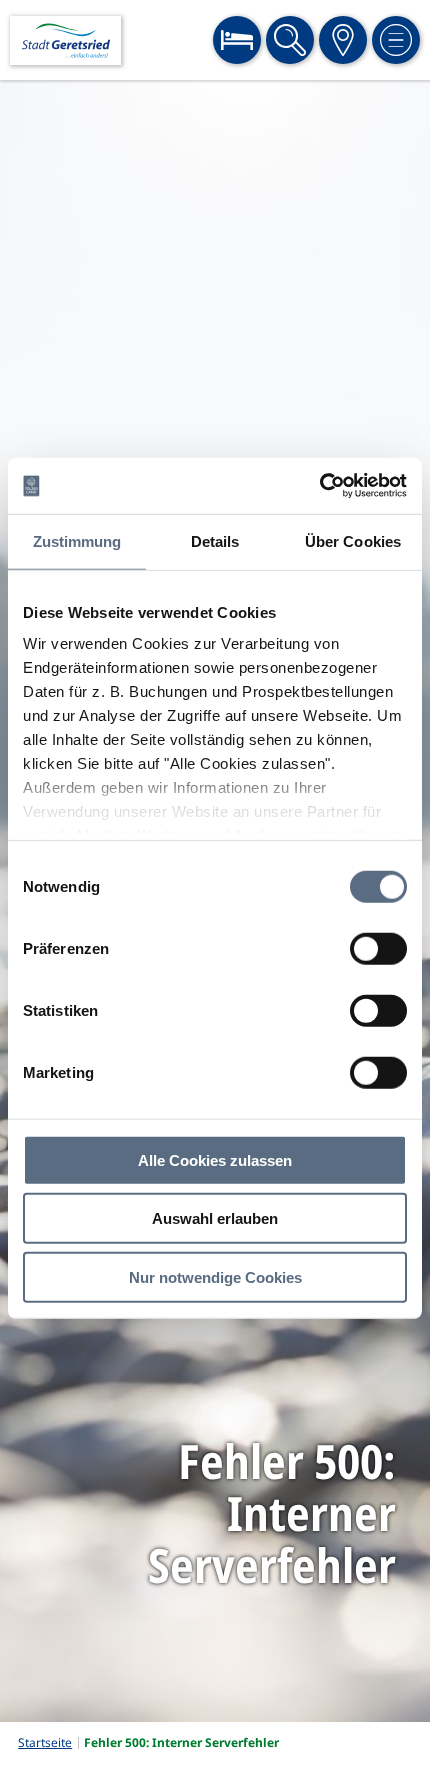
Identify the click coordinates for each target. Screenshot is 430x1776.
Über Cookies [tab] (353, 540)
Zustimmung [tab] (77, 540)
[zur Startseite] (65, 40)
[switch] (378, 948)
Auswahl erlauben (215, 1218)
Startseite (45, 1742)
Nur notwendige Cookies (215, 1276)
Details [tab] (215, 540)
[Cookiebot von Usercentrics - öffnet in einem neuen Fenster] (319, 486)
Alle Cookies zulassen (215, 1159)
